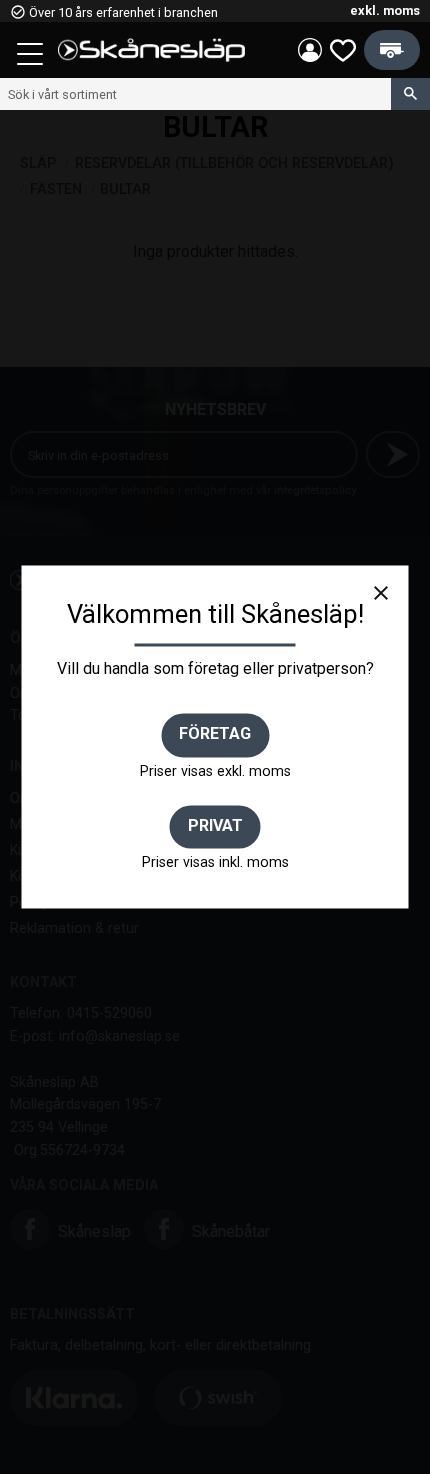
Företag (215, 734)
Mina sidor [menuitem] (310, 50)
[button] (32, 57)
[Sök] (410, 94)
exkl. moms (385, 10)
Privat (215, 825)
